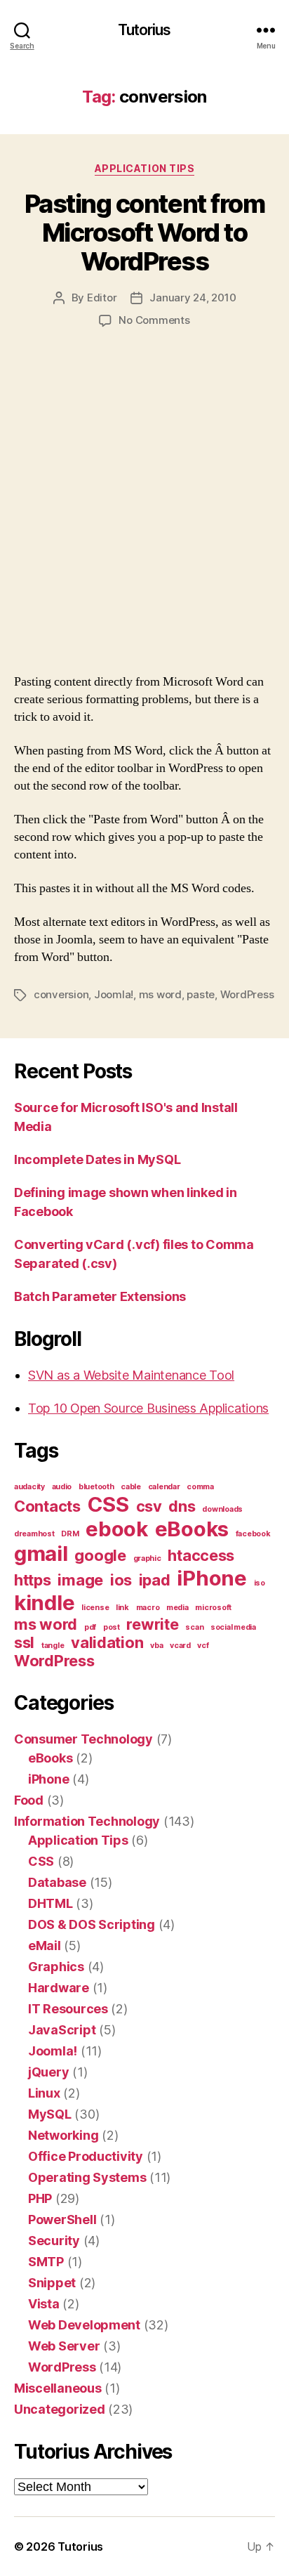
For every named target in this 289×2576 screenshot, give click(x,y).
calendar (164, 1487)
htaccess (201, 1555)
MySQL (50, 2114)
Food (29, 1800)
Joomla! (114, 994)
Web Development (84, 2325)
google (100, 1555)
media (177, 1608)
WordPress (247, 994)
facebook (253, 1534)
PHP (40, 2198)
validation (107, 1642)
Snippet (52, 2283)
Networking (63, 2135)
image (80, 1580)
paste (201, 994)
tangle (53, 1646)
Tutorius (144, 30)
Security (54, 2241)
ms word (160, 994)
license (95, 1608)
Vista (44, 2304)
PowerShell (62, 2219)
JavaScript (62, 2030)
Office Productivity (86, 2156)
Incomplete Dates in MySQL (97, 1159)
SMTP (46, 2262)
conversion (61, 994)
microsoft (213, 1608)
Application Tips (144, 168)
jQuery (48, 2072)
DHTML (51, 1903)
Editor (102, 298)
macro (148, 1608)
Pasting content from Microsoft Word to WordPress (144, 233)
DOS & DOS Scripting (92, 1924)
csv (149, 1506)
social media (233, 1627)
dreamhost (34, 1534)
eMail (45, 1946)
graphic (147, 1558)
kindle (44, 1603)
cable (131, 1487)
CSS (108, 1504)
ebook (117, 1529)
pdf (90, 1627)
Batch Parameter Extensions (100, 1296)
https (33, 1580)
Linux (44, 2093)
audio (62, 1487)
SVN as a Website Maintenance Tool (131, 1375)
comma (200, 1487)
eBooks (192, 1529)
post (112, 1627)
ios (121, 1580)
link (122, 1608)
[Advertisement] (144, 516)
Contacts (47, 1506)
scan (194, 1627)
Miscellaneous (58, 2388)
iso (260, 1583)
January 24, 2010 (193, 298)
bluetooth (96, 1487)
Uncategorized (60, 2409)
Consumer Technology (83, 1739)
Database (57, 1882)
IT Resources (68, 2009)
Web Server (64, 2346)
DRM (70, 1534)
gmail (41, 1554)
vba (156, 1646)
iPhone (211, 1578)
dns (182, 1506)
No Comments (154, 320)
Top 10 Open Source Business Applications (148, 1408)
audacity (29, 1487)
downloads (222, 1509)
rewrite (152, 1624)
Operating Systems (87, 2177)
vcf (203, 1646)
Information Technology (87, 1821)
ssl (24, 1642)
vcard (180, 1646)
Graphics (56, 1967)
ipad (155, 1580)
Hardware (59, 1988)
